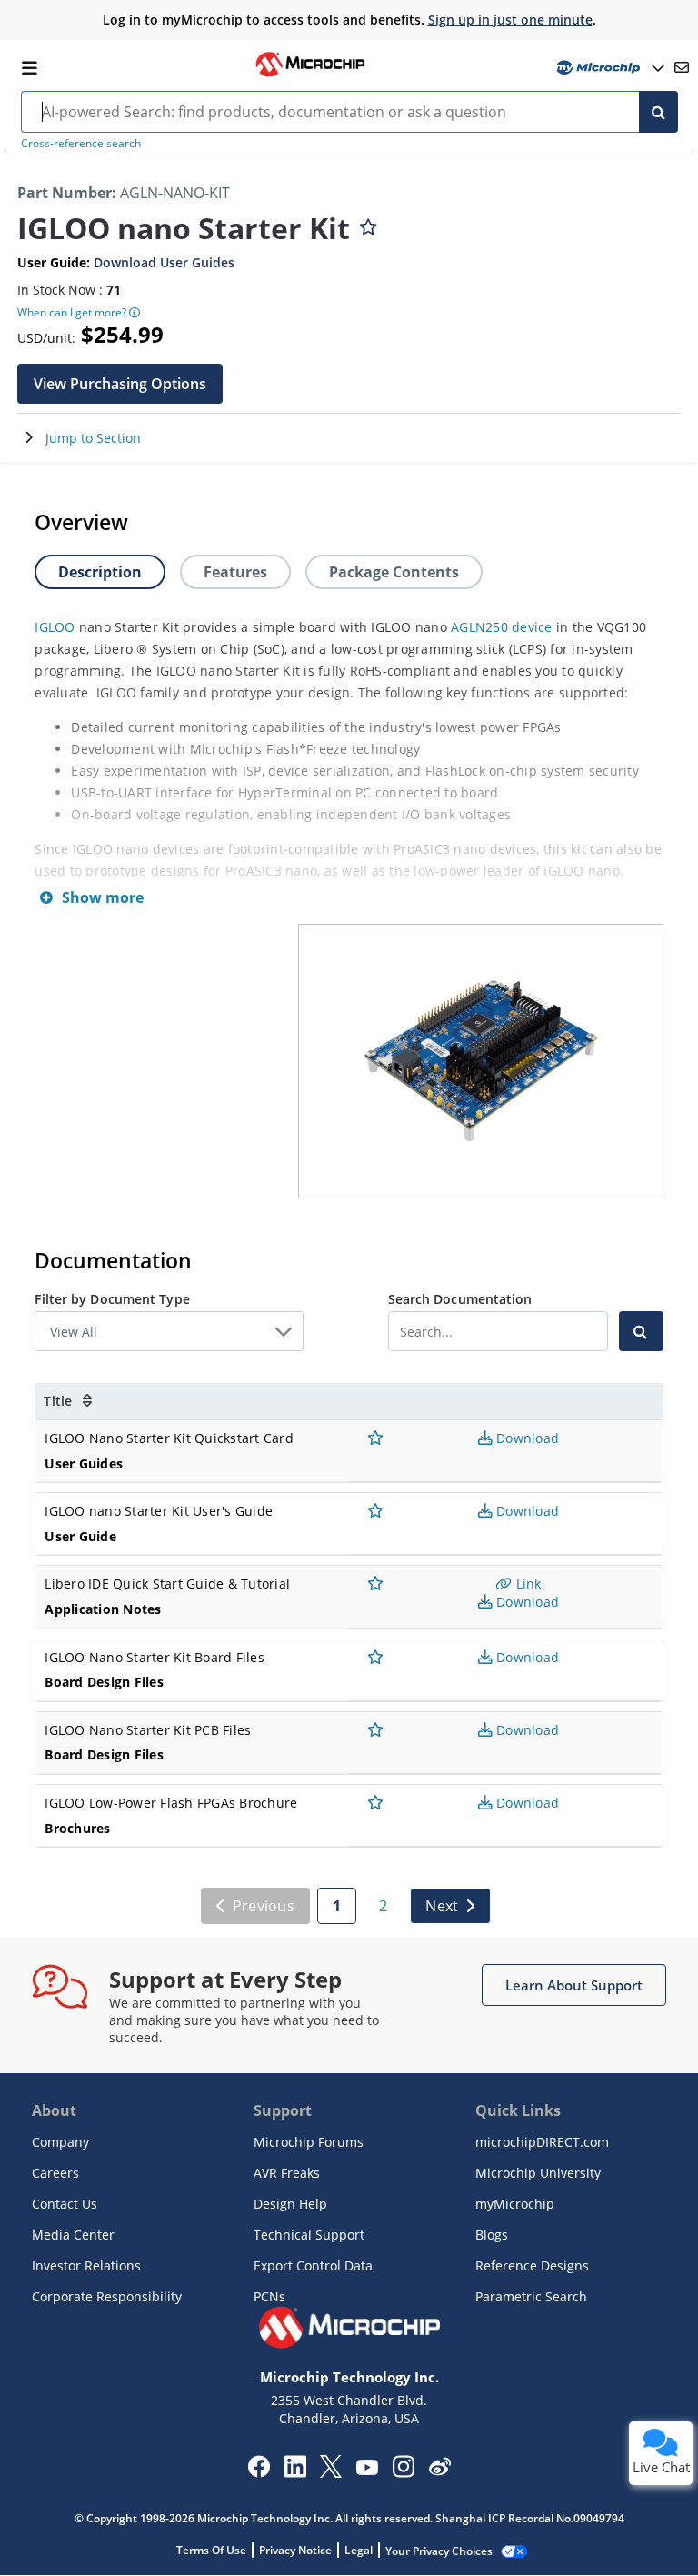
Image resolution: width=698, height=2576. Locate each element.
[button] (120, 384)
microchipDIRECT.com (542, 2142)
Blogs (492, 2235)
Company (60, 2142)
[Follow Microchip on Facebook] (259, 2472)
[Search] (658, 112)
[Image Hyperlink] (310, 75)
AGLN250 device (502, 627)
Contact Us (65, 2204)
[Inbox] (682, 67)
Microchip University (538, 2173)
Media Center (73, 2235)
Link (526, 1584)
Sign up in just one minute (510, 20)
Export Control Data (313, 2265)
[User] (608, 68)
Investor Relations (86, 2265)
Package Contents (394, 572)
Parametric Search (531, 2296)
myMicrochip (515, 2204)
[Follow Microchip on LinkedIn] (295, 2472)
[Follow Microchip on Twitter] (331, 2472)
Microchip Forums (309, 2142)
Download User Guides (164, 262)
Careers (55, 2173)
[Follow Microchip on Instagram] (403, 2472)
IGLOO (55, 627)
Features (235, 572)
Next (442, 1906)
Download (526, 1438)
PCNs (269, 2296)
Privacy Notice (295, 2550)
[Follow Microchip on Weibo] (439, 2471)
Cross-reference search (81, 143)
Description (100, 572)
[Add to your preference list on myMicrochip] (368, 223)
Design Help (290, 2204)
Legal (359, 2550)
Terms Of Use (211, 2550)
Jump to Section (93, 438)
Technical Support (309, 2235)
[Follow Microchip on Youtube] (367, 2470)
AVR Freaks (287, 2173)
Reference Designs (532, 2265)
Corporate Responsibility (107, 2296)
